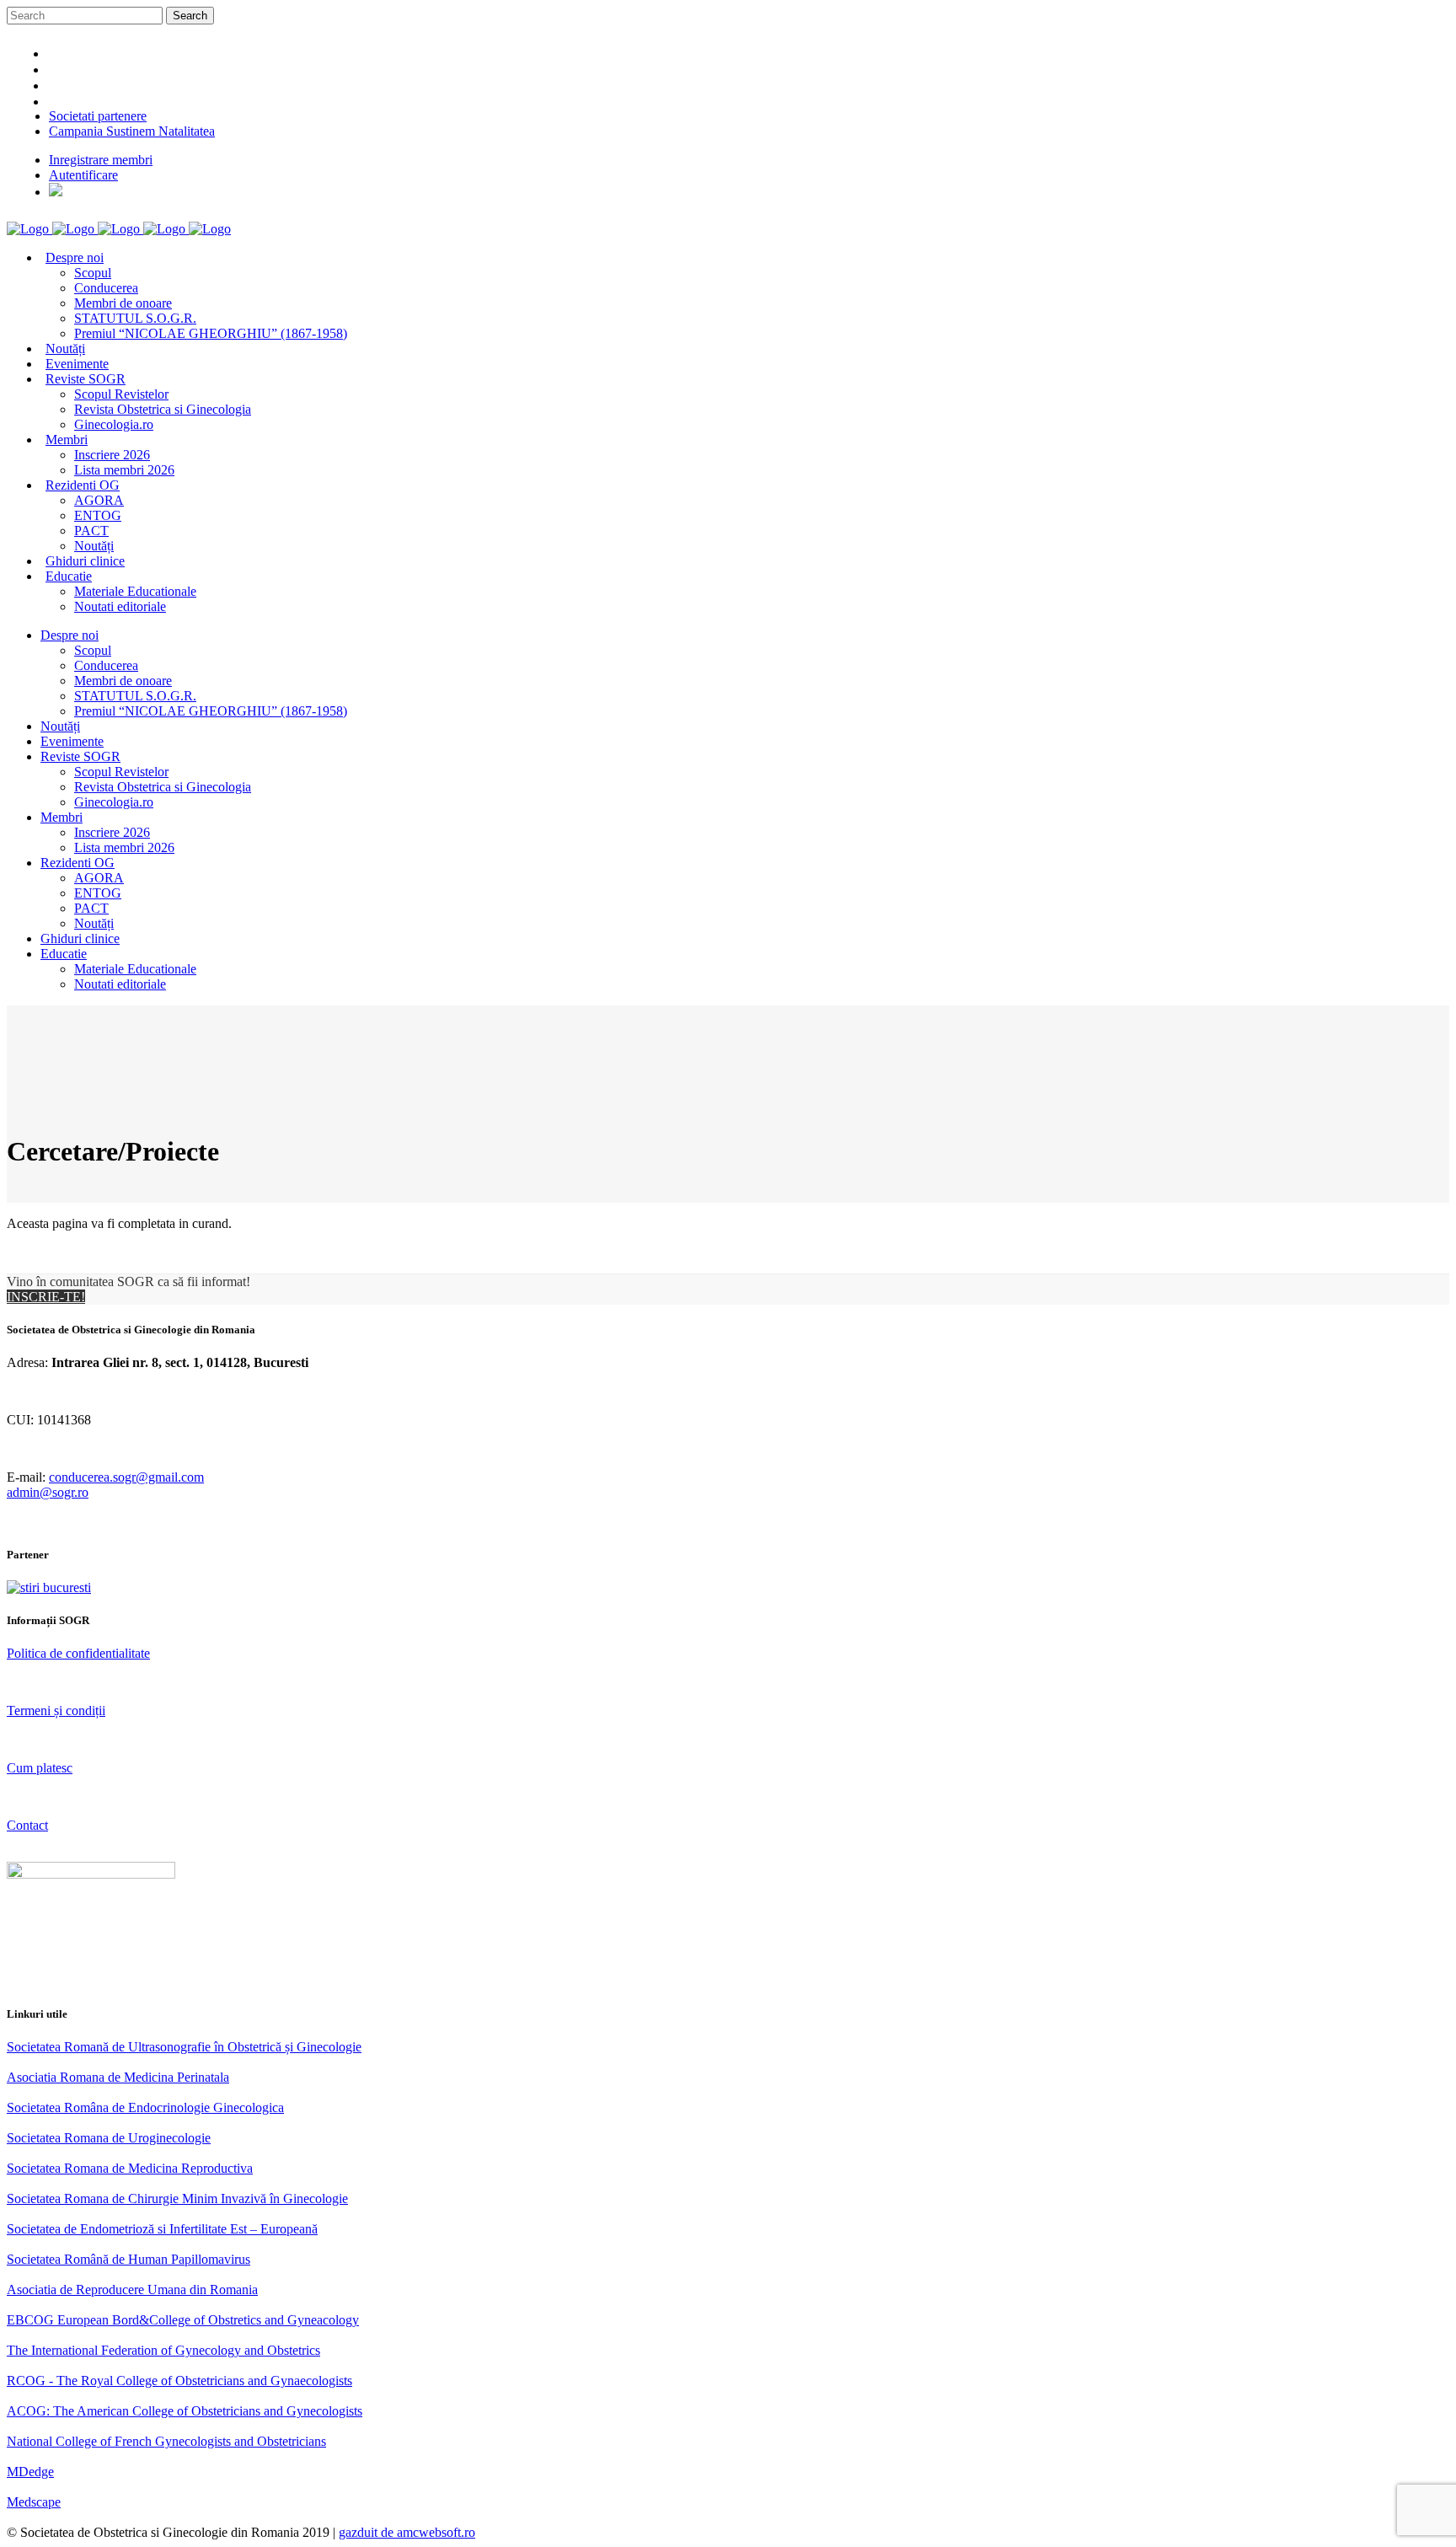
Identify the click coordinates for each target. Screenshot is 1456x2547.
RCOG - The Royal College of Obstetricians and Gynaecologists (179, 2381)
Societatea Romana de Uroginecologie (109, 2138)
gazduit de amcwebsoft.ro (407, 2532)
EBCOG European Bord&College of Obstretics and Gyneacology (183, 2320)
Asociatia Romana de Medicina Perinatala (118, 2077)
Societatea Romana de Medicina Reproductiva (130, 2168)
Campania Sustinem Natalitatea (132, 131)
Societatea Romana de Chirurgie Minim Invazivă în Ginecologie (177, 2198)
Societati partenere (98, 116)
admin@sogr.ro (48, 1492)
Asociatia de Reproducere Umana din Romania (132, 2290)
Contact (27, 1825)
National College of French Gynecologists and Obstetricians (166, 2441)
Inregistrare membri (101, 160)
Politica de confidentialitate (78, 1653)
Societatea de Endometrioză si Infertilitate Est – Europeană (162, 2229)
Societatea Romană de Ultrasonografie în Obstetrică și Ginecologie (184, 2047)
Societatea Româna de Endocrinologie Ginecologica (145, 2107)
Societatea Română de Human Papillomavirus (128, 2259)
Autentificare (83, 175)
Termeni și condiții (56, 1711)
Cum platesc (40, 1768)
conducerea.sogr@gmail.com (126, 1477)
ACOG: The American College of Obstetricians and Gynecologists (185, 2411)
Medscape (34, 2502)
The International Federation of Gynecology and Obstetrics (163, 2350)
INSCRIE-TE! (46, 1297)
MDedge (30, 2472)
